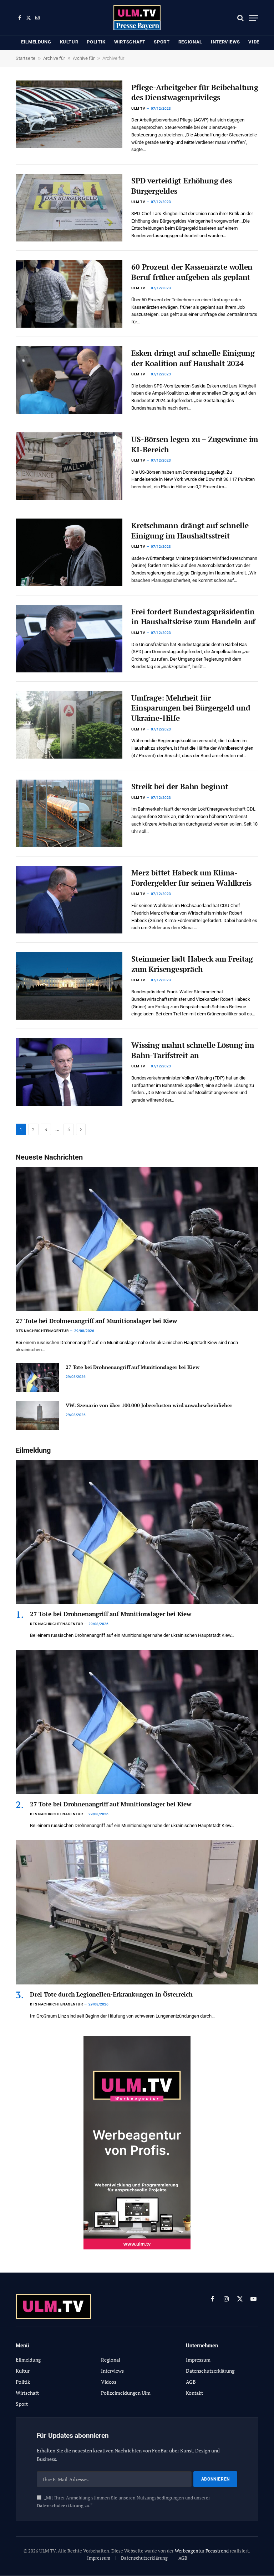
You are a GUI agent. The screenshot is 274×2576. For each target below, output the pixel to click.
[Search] (240, 18)
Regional (190, 42)
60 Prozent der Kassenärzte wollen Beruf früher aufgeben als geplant (192, 272)
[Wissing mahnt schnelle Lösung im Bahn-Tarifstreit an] (69, 1072)
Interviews (225, 42)
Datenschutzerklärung (60, 2506)
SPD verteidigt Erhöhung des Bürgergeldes (181, 186)
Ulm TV (138, 108)
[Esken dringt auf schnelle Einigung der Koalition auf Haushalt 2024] (69, 380)
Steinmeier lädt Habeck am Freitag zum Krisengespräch (192, 964)
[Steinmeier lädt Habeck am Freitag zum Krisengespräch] (69, 986)
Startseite (26, 58)
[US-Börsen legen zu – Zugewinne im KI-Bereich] (69, 466)
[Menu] (254, 18)
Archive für (54, 58)
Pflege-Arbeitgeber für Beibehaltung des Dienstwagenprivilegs (195, 92)
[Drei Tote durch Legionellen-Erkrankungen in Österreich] (137, 1912)
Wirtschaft (130, 42)
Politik (96, 42)
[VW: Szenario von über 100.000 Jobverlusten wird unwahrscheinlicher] (37, 1416)
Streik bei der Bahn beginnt (180, 786)
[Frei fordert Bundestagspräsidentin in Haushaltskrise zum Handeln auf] (69, 639)
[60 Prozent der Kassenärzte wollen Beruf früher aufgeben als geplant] (69, 294)
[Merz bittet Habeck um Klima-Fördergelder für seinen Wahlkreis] (69, 900)
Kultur (69, 42)
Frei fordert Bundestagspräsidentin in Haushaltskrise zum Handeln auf (193, 617)
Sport (162, 42)
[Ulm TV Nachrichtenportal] (137, 18)
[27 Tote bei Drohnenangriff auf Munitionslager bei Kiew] (137, 1239)
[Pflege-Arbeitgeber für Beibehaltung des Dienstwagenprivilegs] (69, 114)
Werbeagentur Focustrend (202, 2551)
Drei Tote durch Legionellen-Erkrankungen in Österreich (111, 1994)
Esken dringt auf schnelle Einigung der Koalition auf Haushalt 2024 (193, 358)
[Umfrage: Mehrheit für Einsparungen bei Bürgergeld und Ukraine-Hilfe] (69, 725)
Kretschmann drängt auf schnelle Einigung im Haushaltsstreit (190, 530)
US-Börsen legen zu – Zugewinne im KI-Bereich (195, 444)
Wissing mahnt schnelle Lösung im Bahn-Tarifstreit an (192, 1050)
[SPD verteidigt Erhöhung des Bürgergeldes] (69, 208)
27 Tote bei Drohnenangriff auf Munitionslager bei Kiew (96, 1321)
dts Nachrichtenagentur (42, 1331)
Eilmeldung (36, 42)
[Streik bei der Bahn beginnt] (69, 813)
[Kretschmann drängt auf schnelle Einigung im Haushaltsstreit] (69, 552)
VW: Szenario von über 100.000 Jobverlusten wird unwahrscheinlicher (149, 1405)
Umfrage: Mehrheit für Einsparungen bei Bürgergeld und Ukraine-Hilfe (191, 708)
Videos (257, 42)
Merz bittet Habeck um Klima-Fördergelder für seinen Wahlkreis (191, 878)
